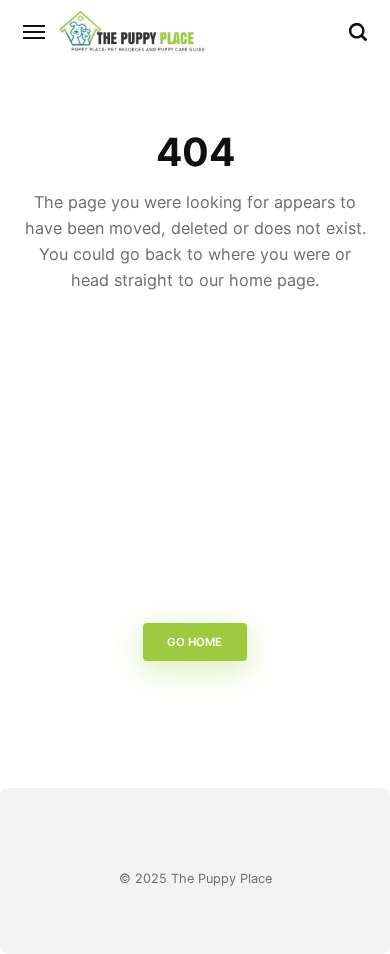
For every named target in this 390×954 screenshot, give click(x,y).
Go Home (195, 642)
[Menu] (35, 32)
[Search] (358, 32)
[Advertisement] (195, 463)
